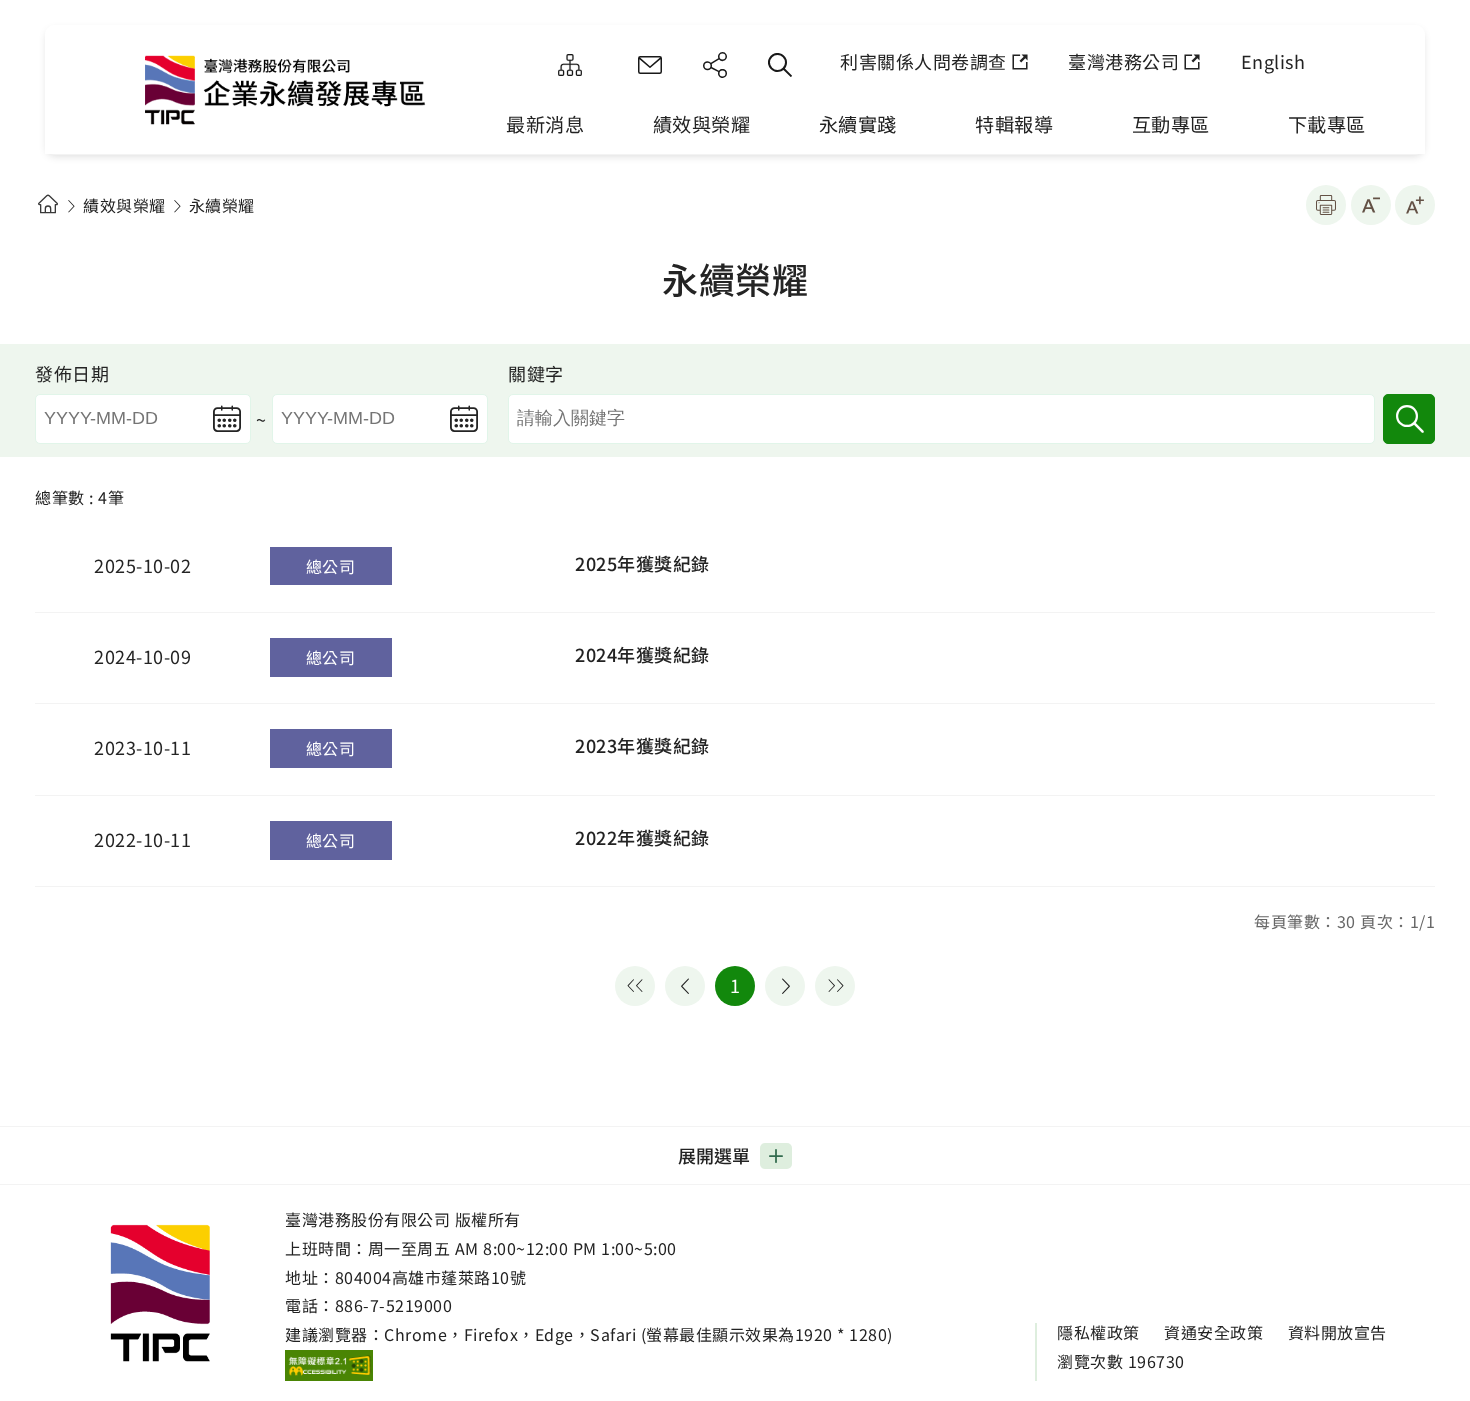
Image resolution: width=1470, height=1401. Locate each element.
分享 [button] (715, 65)
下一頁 (785, 986)
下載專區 (1327, 124)
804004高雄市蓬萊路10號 (431, 1277)
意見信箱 (650, 65)
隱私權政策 (1098, 1332)
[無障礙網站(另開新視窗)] (329, 1365)
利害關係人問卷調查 (923, 61)
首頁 (47, 204)
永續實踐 (858, 124)
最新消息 (545, 124)
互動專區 (1171, 124)
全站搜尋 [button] (780, 65)
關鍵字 (536, 373)
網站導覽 (570, 65)
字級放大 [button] (1415, 205)
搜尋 (1409, 419)
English (1273, 61)
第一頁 (635, 986)
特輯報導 (1014, 124)
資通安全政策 (1213, 1332)
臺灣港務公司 (1123, 61)
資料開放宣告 (1337, 1332)
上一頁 (685, 986)
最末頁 (835, 986)
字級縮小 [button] (1371, 205)
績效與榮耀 (702, 124)
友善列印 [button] (1326, 205)
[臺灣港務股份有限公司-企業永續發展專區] (310, 95)
